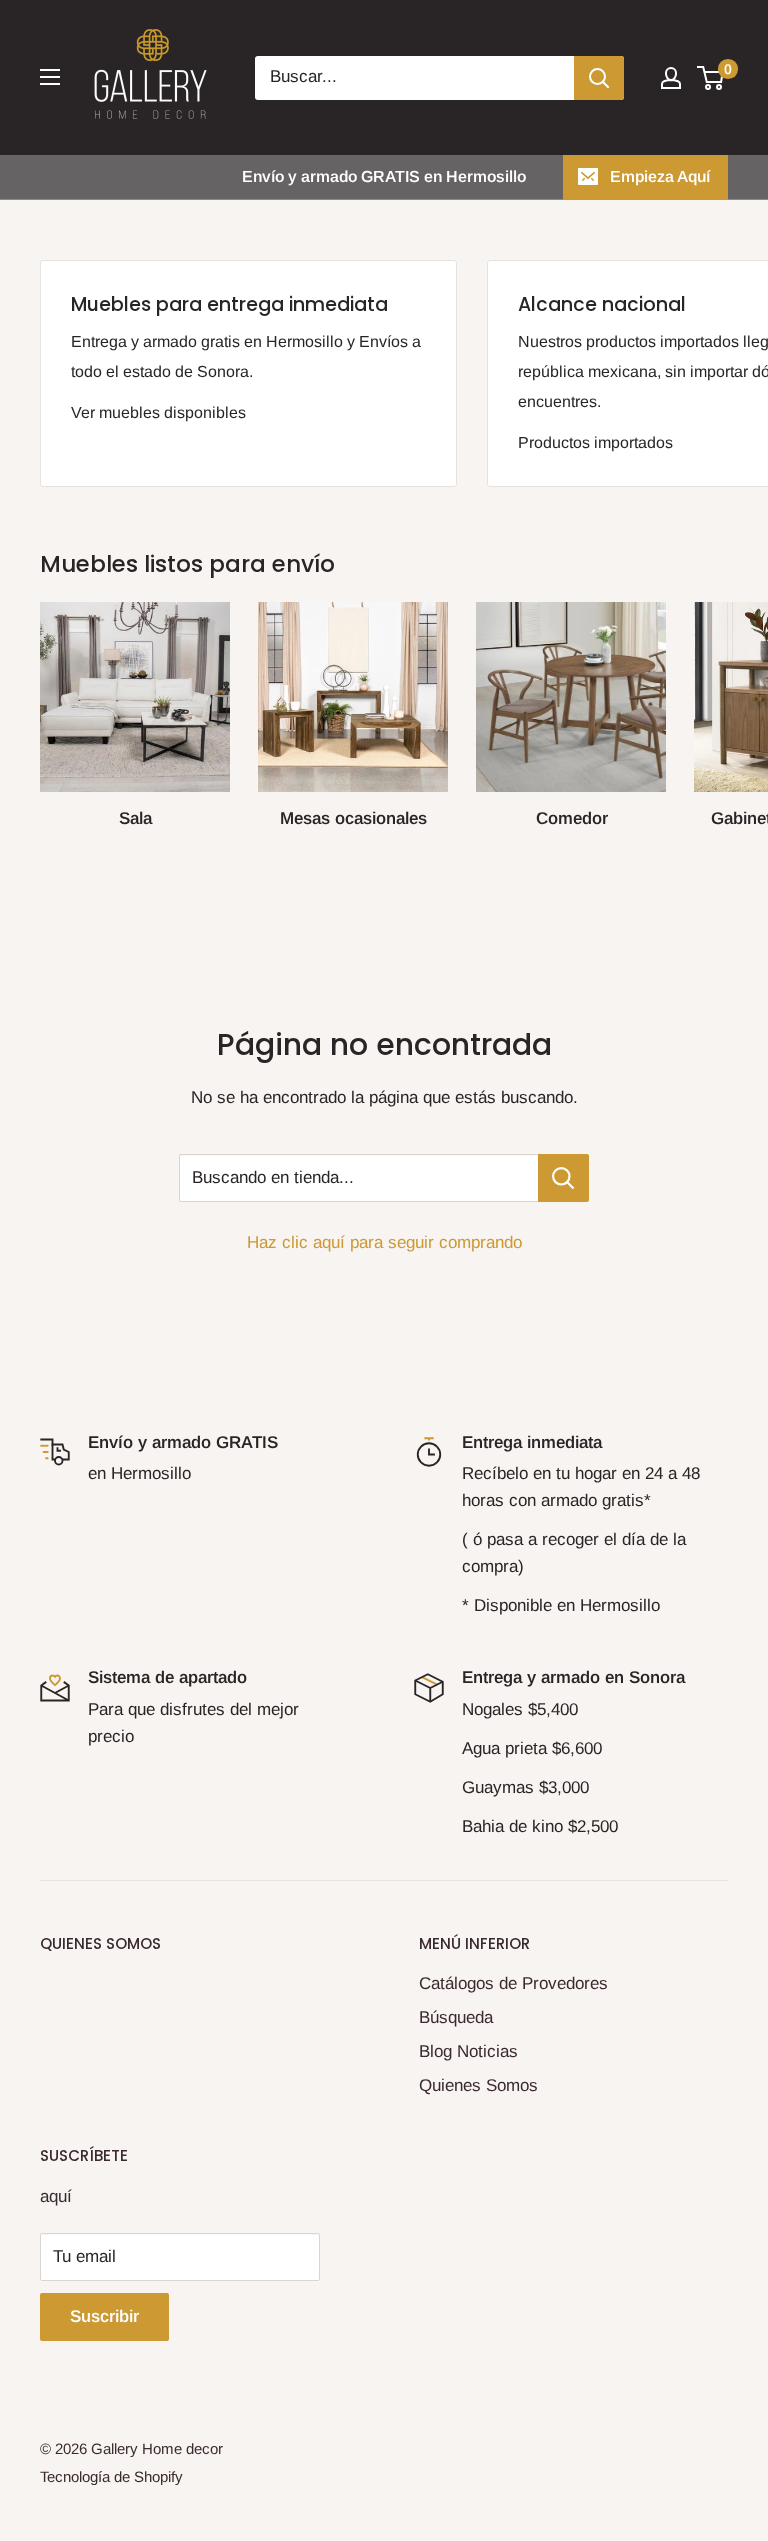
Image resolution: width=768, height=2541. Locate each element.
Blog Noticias (468, 2051)
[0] (711, 78)
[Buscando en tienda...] (563, 1178)
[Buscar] (599, 78)
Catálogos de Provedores (513, 1983)
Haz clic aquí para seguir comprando (384, 1242)
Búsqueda (456, 2017)
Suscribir (104, 2316)
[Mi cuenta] (671, 78)
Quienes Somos (478, 2085)
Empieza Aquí (660, 176)
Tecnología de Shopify (111, 2476)
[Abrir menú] (50, 77)
